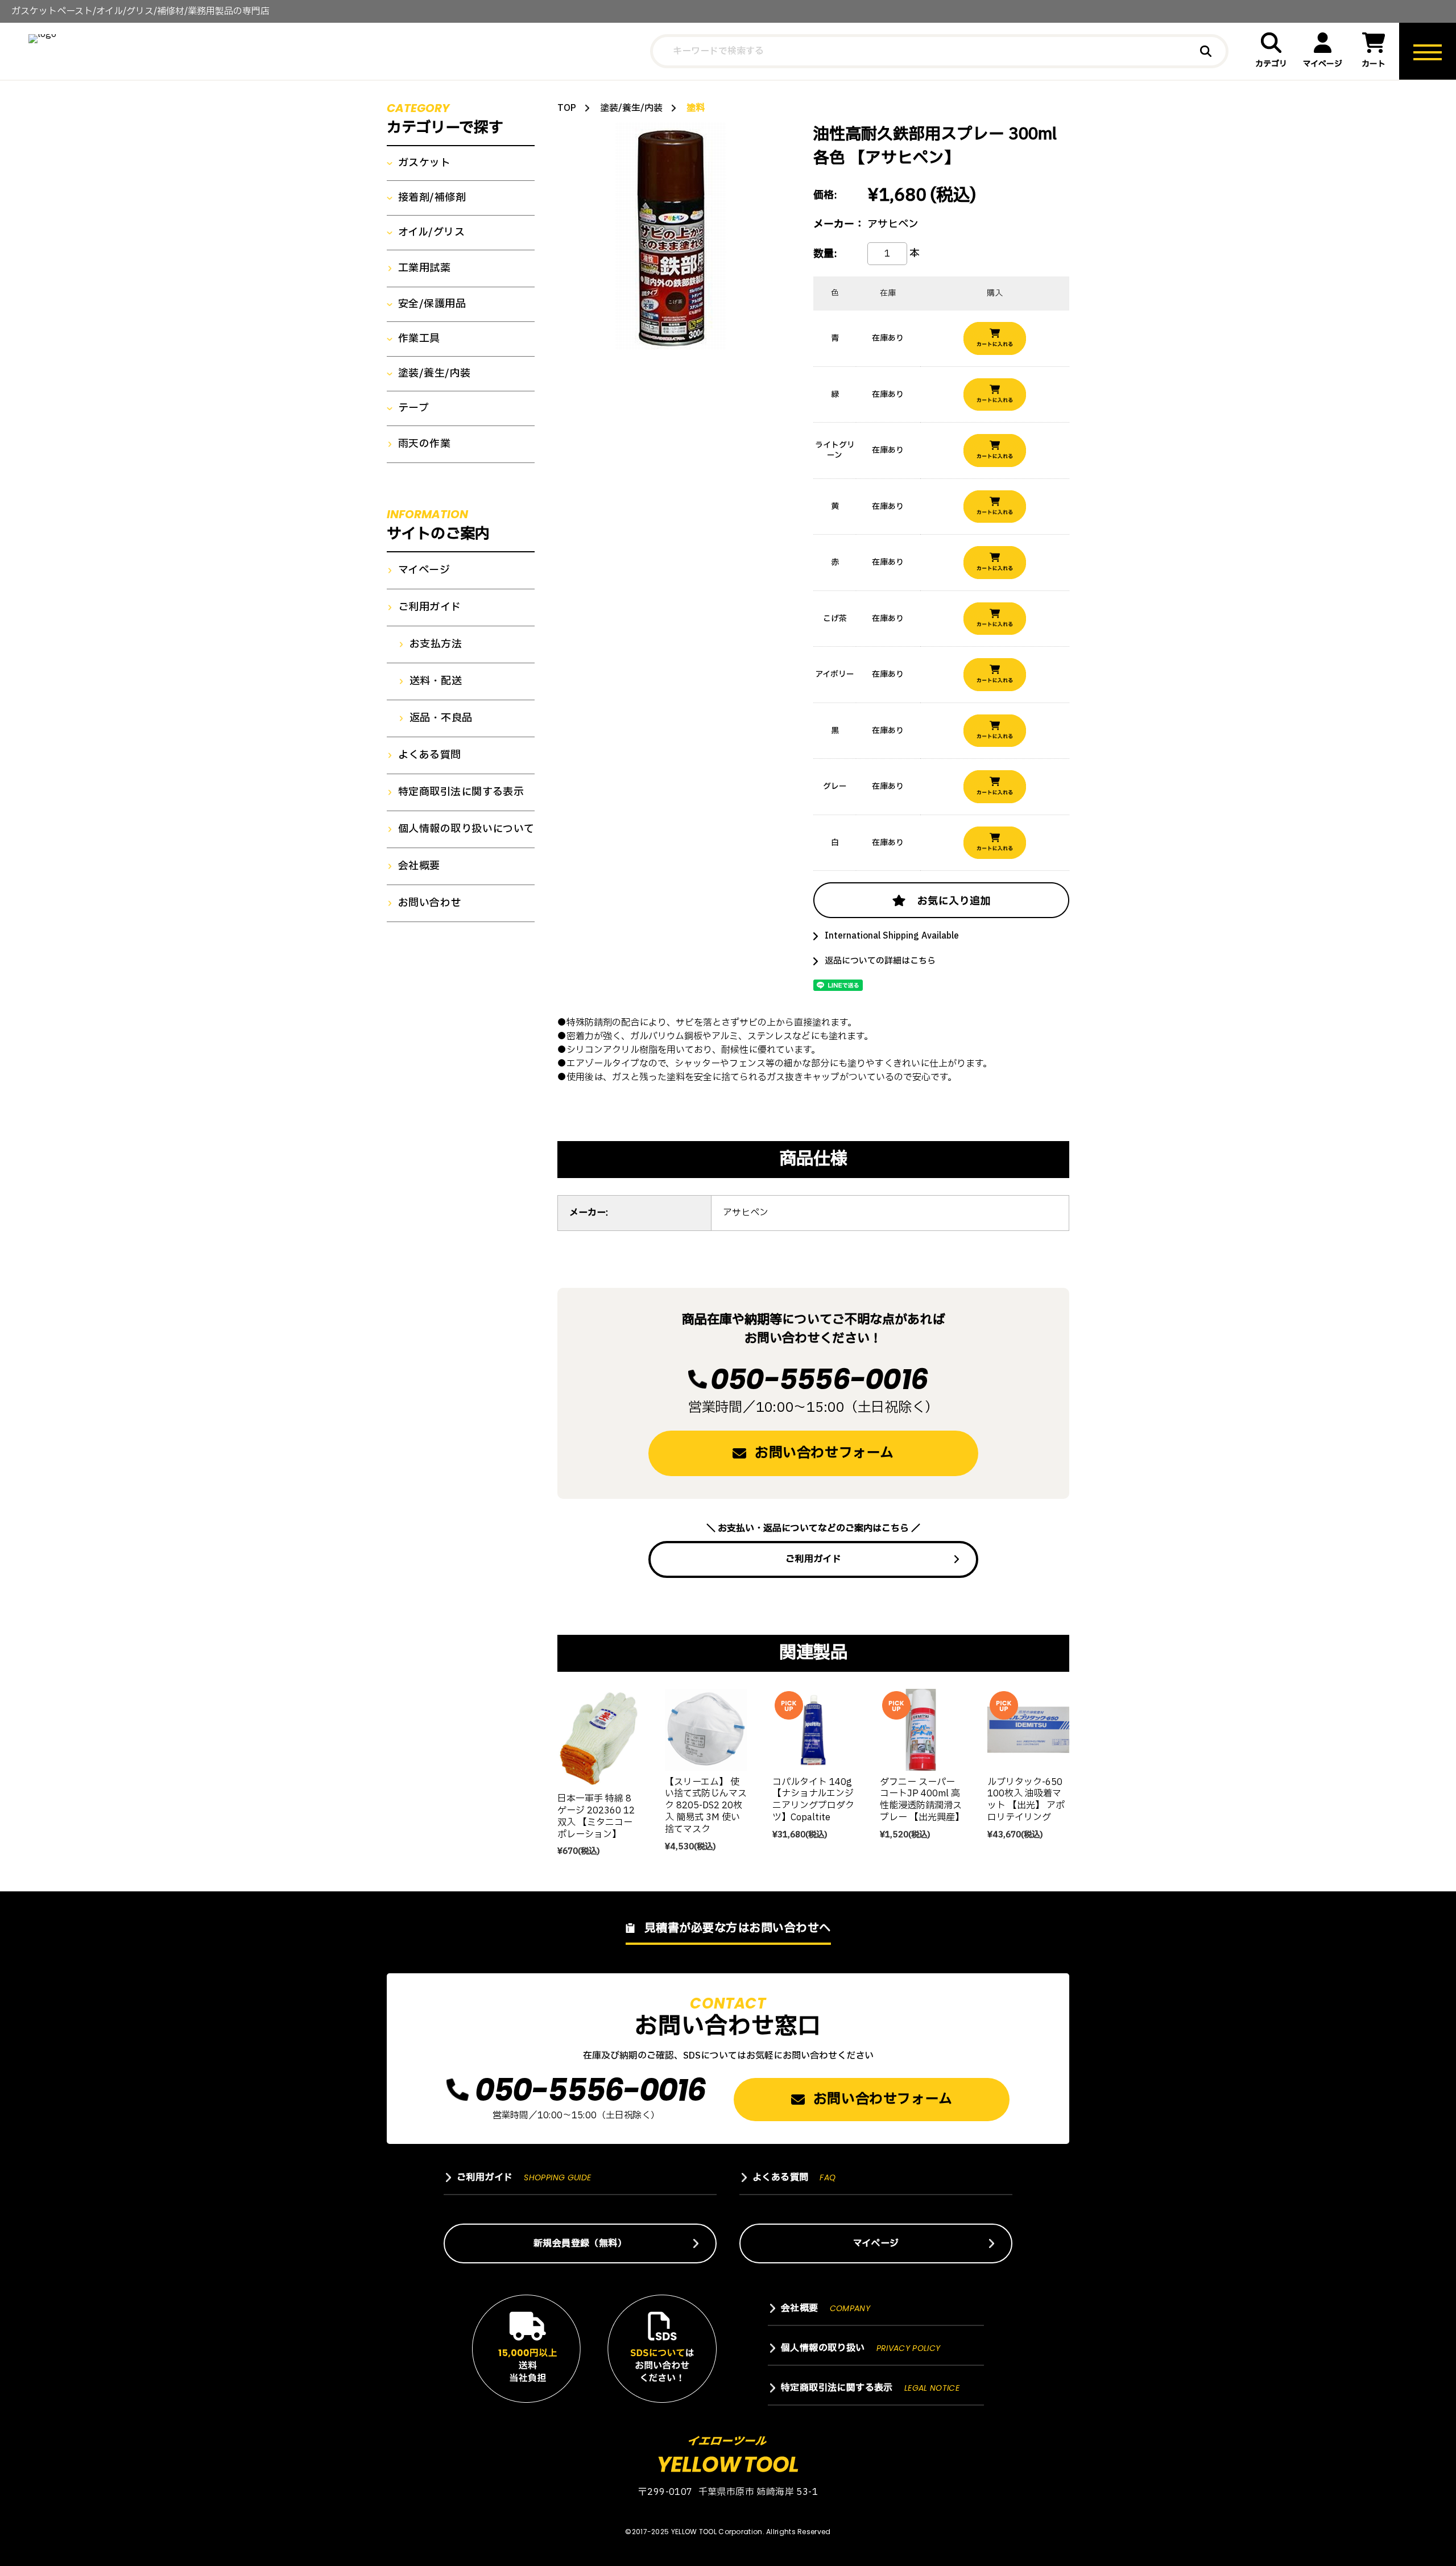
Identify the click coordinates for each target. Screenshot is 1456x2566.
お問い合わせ (430, 903)
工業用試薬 (424, 268)
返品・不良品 (441, 718)
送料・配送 (436, 681)
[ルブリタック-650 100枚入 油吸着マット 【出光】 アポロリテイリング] (1028, 1730)
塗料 (696, 108)
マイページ (1323, 64)
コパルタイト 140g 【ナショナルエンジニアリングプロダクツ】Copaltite (813, 1800)
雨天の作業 (424, 444)
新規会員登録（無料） (580, 2243)
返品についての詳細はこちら (880, 961)
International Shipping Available (892, 936)
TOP (567, 108)
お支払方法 (436, 644)
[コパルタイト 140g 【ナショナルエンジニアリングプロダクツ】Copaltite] (813, 1730)
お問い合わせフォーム (824, 1453)
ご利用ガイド (813, 1559)
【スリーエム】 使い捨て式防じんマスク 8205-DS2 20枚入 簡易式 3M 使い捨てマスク (706, 1806)
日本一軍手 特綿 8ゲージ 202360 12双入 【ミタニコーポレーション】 (596, 1816)
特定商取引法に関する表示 (461, 792)
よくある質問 (430, 755)
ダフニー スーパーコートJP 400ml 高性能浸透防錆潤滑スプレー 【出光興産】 (922, 1800)
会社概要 (419, 866)
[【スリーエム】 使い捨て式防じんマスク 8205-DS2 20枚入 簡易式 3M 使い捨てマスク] (706, 1730)
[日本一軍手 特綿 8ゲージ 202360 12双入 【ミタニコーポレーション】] (598, 1738)
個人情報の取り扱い (861, 2348)
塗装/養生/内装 (631, 108)
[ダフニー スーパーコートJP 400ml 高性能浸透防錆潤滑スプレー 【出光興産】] (921, 1730)
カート (1374, 64)
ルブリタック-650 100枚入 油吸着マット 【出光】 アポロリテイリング (1026, 1800)
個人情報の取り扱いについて (466, 829)
